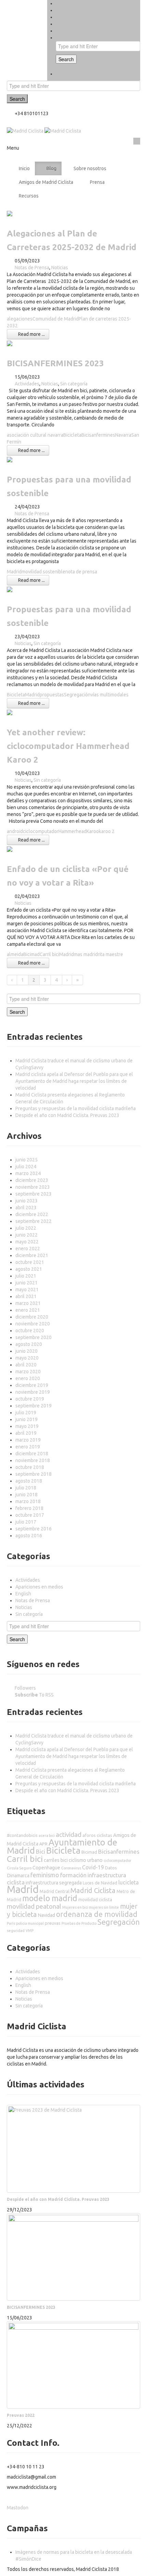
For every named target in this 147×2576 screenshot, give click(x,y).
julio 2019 (26, 1413)
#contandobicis (22, 1835)
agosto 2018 (29, 1481)
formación (73, 1875)
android (15, 831)
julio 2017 (26, 1522)
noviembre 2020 (33, 1324)
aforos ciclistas (97, 1835)
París (11, 1923)
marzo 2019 (28, 1440)
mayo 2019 (27, 1426)
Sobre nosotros (90, 168)
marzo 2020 (28, 1372)
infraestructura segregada (54, 1883)
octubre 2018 (30, 1467)
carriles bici (56, 1860)
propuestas (52, 695)
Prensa (97, 182)
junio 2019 (26, 1419)
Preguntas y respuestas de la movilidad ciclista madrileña (76, 1108)
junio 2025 (26, 1160)
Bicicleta (72, 435)
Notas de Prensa (32, 268)
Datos (111, 1868)
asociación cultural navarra (35, 435)
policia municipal (30, 1923)
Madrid (14, 572)
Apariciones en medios (39, 1587)
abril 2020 (26, 1365)
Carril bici (49, 954)
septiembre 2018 (34, 1474)
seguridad (16, 1931)
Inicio (24, 168)
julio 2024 (26, 1167)
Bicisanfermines (98, 435)
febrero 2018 (29, 1508)
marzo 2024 (28, 1173)
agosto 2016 (29, 1536)
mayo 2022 (27, 1242)
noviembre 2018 (33, 1460)
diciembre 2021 (32, 1255)
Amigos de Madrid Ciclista (46, 182)
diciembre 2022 (32, 1214)
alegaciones (20, 319)
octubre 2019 (30, 1399)
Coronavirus (71, 1868)
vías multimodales (110, 695)
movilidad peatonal (34, 1906)
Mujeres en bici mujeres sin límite (91, 1907)
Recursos (29, 196)
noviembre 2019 (33, 1392)
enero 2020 (28, 1378)
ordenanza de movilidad (97, 1914)
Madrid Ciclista (93, 1890)
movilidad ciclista (95, 1899)
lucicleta (129, 1882)
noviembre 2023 (33, 1187)
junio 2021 (26, 1283)
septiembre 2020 (34, 1337)
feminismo (45, 1875)
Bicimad (31, 954)
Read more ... (31, 334)
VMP (30, 1931)
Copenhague (46, 1868)
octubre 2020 (30, 1331)
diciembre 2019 (32, 1385)
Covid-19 (93, 1867)
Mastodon (18, 2508)
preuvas (53, 1923)
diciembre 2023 (32, 1180)
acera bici (47, 1836)
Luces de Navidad (100, 1883)
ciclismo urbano (86, 1860)
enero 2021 (28, 1310)
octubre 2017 (30, 1515)
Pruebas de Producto (79, 1923)
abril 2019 (26, 1433)
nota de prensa (81, 572)
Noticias (60, 268)
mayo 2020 (27, 1358)
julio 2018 (26, 1488)
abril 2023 (26, 1208)
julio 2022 (26, 1228)
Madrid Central (55, 1891)
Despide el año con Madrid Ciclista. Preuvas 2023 (67, 1115)
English (23, 1594)
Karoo (93, 831)
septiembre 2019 (34, 1406)
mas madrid (86, 954)
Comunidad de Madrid (56, 319)
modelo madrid (50, 1898)
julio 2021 (26, 1276)
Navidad (46, 1915)
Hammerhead (72, 831)
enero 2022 (28, 1249)
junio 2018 (26, 1495)
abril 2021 (26, 1296)
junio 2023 (26, 1201)
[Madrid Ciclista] (44, 131)
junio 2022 (26, 1235)
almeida (15, 954)
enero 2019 (28, 1447)
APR (43, 1844)
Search (66, 59)
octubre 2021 (30, 1262)
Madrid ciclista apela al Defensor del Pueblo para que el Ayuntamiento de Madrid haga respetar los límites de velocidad (74, 1081)
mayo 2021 (27, 1290)
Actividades (27, 384)
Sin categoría (74, 384)
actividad (69, 1835)
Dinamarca (18, 1876)
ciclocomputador (41, 831)
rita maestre (110, 954)
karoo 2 (107, 831)
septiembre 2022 (34, 1221)
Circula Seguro (19, 1868)
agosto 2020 (29, 1344)
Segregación (77, 695)
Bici (41, 1851)
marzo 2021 (28, 1303)
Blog (51, 168)
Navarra (123, 435)
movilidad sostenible (43, 572)
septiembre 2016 (34, 1529)
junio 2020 (26, 1351)
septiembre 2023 (34, 1194)
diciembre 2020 (32, 1317)
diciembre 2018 (32, 1454)
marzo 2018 (28, 1501)
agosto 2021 (29, 1269)
